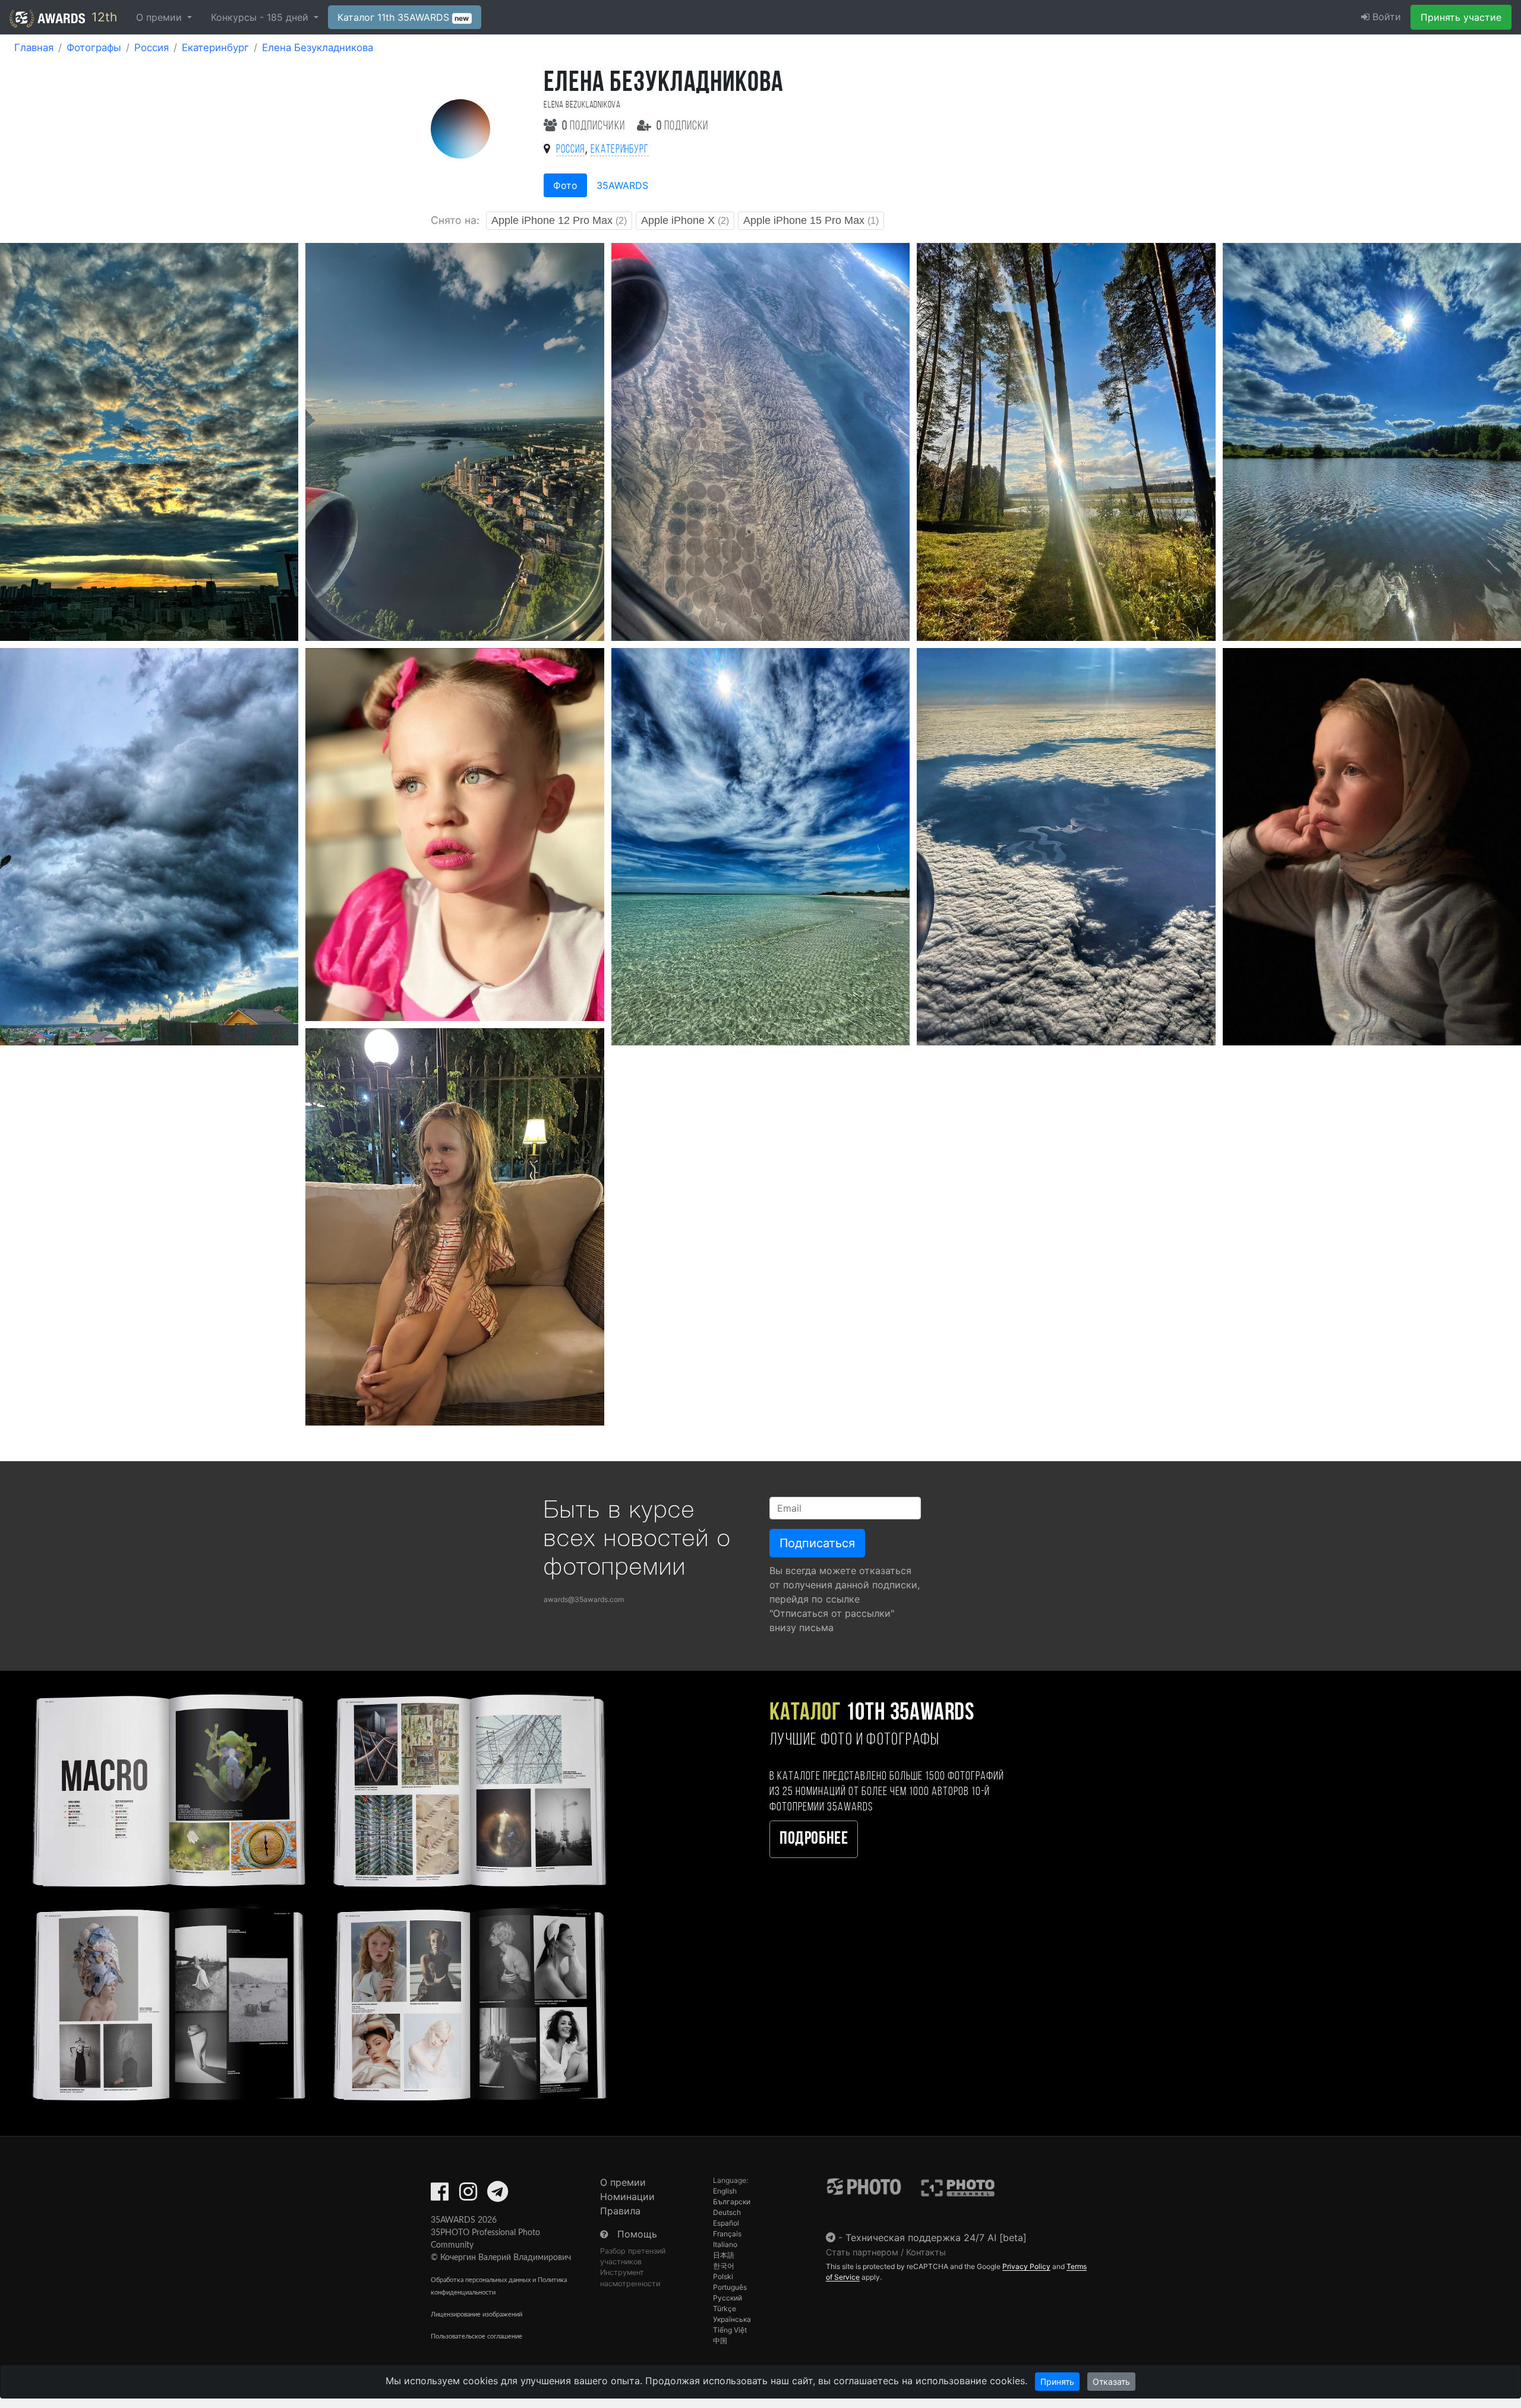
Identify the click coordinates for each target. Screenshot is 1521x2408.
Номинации (627, 2197)
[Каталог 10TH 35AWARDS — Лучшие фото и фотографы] (317, 1895)
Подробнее (814, 1839)
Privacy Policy (1026, 2266)
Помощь (637, 2234)
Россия (152, 48)
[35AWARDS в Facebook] (440, 2195)
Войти (1385, 17)
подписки (682, 126)
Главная (34, 48)
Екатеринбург (215, 48)
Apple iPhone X (685, 220)
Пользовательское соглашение (477, 2336)
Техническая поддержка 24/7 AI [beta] (936, 2238)
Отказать (1111, 2382)
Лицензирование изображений (477, 2314)
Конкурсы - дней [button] (261, 17)
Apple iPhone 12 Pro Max (559, 220)
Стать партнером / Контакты (886, 2252)
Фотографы (94, 48)
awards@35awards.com (584, 1599)
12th (102, 17)
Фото (565, 185)
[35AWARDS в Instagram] (468, 2195)
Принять (1057, 2382)
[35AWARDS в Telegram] (498, 2195)
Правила (620, 2211)
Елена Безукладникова (318, 48)
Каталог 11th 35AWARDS (403, 17)
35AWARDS (622, 185)
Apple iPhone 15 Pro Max (811, 220)
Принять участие (1461, 17)
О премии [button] (160, 17)
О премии (623, 2182)
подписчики (595, 126)
